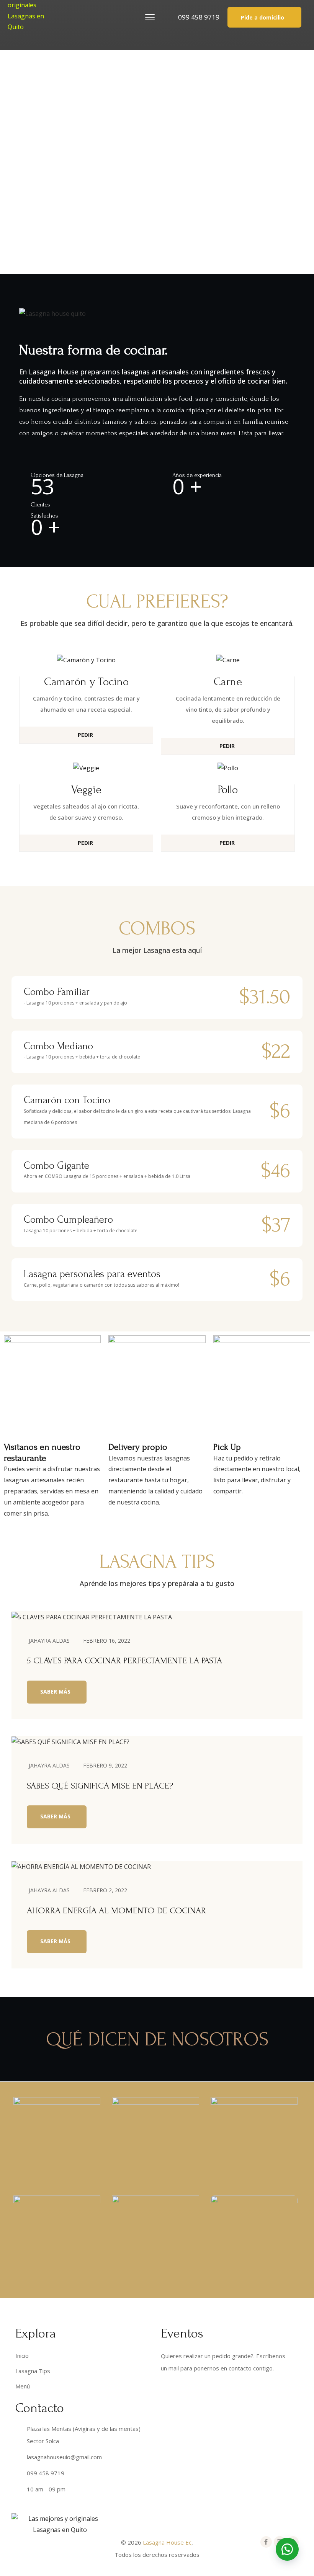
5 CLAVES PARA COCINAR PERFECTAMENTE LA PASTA (124, 1660)
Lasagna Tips (33, 2371)
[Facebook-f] (266, 2542)
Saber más (55, 1691)
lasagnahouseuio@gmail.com (64, 2457)
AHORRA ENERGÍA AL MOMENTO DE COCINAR (116, 1910)
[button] (264, 17)
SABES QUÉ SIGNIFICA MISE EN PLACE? (100, 1786)
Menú (23, 2386)
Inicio (22, 2355)
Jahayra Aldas (49, 1641)
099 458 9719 (199, 17)
